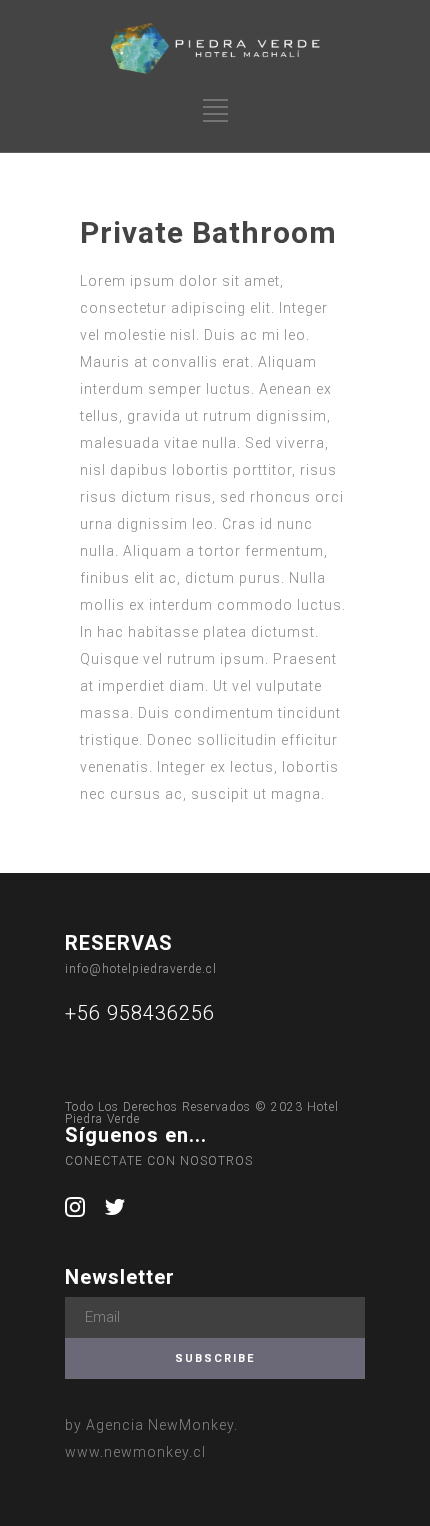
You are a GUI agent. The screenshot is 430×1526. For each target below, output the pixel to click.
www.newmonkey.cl (135, 1452)
